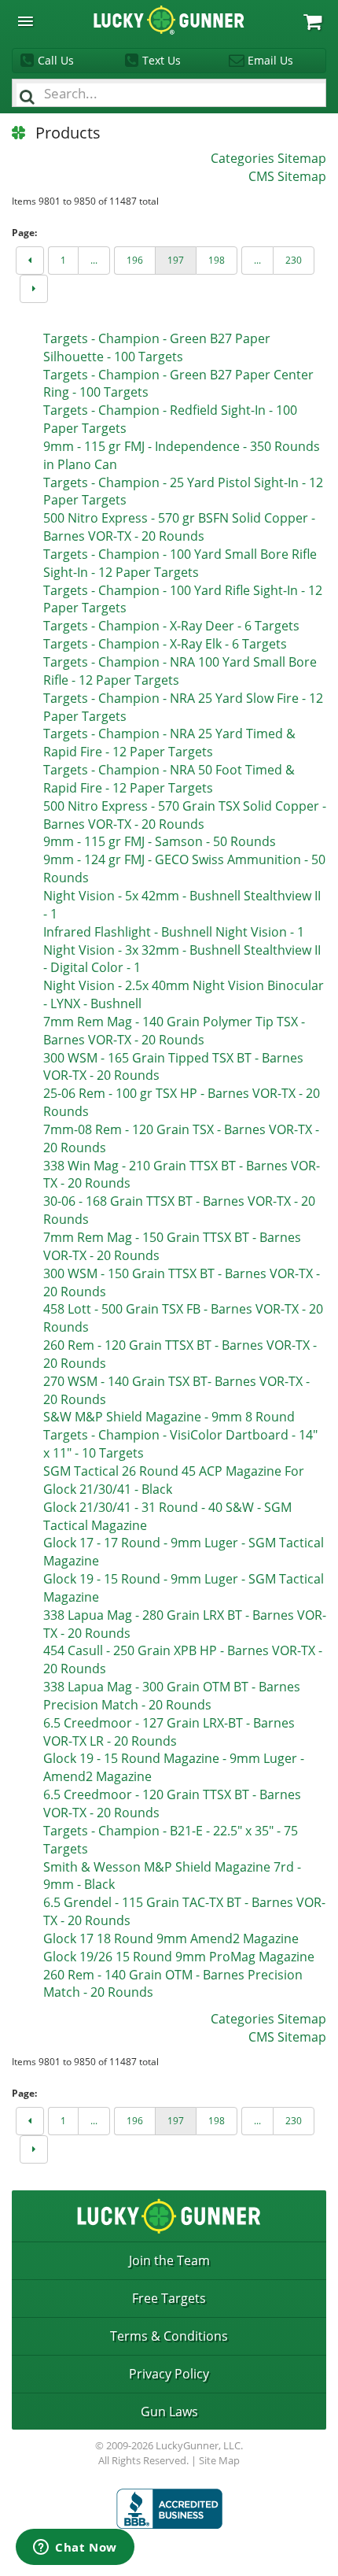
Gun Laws (169, 2412)
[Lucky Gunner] (169, 2509)
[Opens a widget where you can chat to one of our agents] (75, 2548)
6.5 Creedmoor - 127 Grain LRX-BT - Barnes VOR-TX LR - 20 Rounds (169, 1732)
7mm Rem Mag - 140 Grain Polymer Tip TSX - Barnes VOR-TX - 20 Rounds (174, 1031)
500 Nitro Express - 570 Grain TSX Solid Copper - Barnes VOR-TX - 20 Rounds (185, 815)
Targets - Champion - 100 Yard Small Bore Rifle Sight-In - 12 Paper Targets (180, 563)
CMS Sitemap (287, 176)
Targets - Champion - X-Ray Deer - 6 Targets (171, 626)
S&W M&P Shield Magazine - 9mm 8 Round (169, 1417)
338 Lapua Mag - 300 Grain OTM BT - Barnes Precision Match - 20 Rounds (172, 1696)
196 (135, 260)
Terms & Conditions (169, 2336)
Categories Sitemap (268, 158)
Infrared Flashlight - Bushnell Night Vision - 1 (174, 932)
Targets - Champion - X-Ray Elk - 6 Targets (165, 644)
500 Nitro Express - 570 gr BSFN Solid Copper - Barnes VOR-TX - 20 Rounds (179, 527)
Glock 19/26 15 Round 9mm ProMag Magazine (179, 1957)
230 (294, 260)
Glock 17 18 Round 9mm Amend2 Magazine (171, 1938)
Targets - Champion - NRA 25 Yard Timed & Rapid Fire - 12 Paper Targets (169, 743)
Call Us (56, 60)
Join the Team (169, 2260)
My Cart (312, 22)
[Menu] (26, 22)
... (94, 260)
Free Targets (169, 2298)
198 (217, 260)
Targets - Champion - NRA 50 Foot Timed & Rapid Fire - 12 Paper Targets (169, 779)
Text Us (162, 60)
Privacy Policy (169, 2374)
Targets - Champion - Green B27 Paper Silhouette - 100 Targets (157, 347)
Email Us (270, 60)
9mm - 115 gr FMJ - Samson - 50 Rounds (160, 841)
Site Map (219, 2460)
